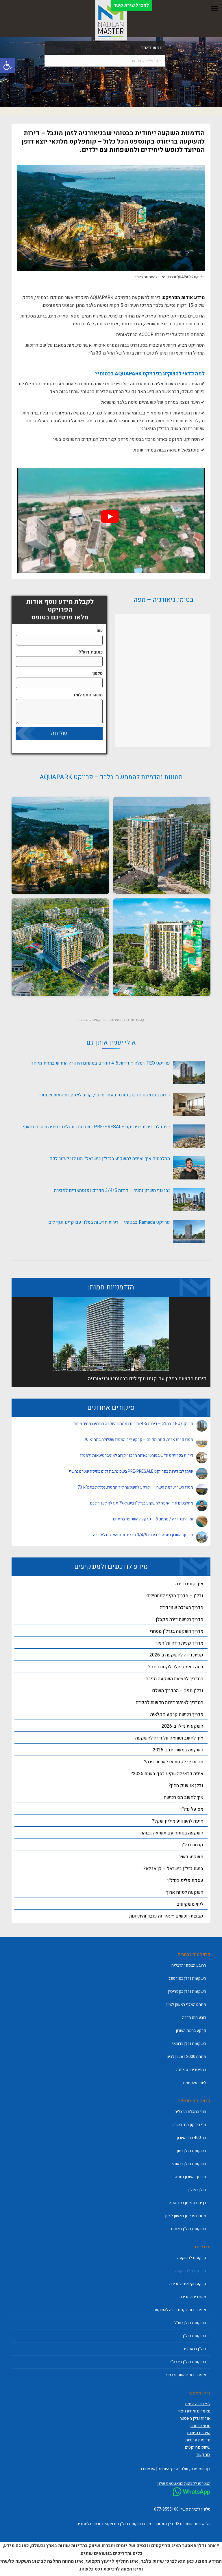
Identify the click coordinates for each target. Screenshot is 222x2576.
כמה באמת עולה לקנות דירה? (176, 1667)
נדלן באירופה (119, 1020)
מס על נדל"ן (192, 1809)
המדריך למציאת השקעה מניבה (174, 1679)
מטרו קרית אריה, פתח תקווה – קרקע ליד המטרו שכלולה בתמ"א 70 (138, 1440)
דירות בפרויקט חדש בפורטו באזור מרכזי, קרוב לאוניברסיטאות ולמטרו (105, 1095)
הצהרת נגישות (199, 2433)
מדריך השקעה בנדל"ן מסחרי (176, 1631)
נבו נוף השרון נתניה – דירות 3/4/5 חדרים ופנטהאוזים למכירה (112, 1190)
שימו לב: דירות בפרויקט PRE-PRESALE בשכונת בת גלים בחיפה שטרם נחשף (96, 1127)
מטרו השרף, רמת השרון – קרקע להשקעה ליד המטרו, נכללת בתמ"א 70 (135, 1487)
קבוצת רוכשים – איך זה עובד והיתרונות (166, 1916)
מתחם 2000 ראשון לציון (186, 2057)
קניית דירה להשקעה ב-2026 (176, 1655)
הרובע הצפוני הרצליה (189, 1965)
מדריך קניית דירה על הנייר (179, 1643)
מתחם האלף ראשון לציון (186, 2005)
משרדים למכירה (193, 2297)
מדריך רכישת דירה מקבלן (180, 1619)
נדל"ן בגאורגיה (194, 2349)
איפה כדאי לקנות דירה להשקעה (180, 2310)
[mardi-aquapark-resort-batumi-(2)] (162, 947)
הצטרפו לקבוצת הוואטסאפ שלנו (184, 2484)
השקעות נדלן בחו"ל (190, 2323)
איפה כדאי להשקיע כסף (186, 2375)
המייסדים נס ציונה (191, 2070)
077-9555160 (166, 2509)
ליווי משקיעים (190, 1904)
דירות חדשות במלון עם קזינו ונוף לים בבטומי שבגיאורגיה (147, 1379)
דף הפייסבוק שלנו (195, 2469)
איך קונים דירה (189, 1584)
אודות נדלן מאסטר (195, 2418)
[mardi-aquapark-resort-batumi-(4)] (60, 846)
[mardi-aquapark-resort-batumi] (162, 846)
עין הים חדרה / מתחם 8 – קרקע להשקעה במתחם (153, 1519)
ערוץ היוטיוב (168, 2469)
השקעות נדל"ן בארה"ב (188, 2362)
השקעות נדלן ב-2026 (182, 1726)
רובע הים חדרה (194, 2018)
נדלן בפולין (197, 2190)
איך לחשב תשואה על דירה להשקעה (169, 1738)
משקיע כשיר (191, 1857)
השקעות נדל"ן (194, 2336)
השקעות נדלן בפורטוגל (187, 1978)
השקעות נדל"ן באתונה (188, 2229)
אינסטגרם (148, 2469)
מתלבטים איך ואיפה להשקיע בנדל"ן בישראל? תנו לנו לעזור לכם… (108, 1159)
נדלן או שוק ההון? (186, 1786)
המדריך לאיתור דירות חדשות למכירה (170, 1702)
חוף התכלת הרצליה (190, 2112)
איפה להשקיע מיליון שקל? (178, 1821)
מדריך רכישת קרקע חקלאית (177, 1714)
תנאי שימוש (200, 2426)
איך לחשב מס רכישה (184, 1797)
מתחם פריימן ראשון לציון (186, 2216)
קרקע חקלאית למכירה (188, 2284)
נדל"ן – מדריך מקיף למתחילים (175, 1596)
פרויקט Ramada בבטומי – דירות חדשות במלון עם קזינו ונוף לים (109, 1222)
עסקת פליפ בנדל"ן (185, 1880)
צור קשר (203, 2455)
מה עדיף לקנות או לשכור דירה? (174, 1762)
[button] (8, 65)
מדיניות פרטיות (198, 2440)
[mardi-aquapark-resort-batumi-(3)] (60, 947)
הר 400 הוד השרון (191, 2138)
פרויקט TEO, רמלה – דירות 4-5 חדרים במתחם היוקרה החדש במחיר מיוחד (100, 1063)
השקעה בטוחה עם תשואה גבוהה (172, 1833)
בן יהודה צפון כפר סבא (188, 2203)
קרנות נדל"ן (192, 1845)
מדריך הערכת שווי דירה (182, 1608)
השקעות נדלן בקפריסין (187, 1991)
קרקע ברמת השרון (191, 2031)
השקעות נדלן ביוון (191, 2151)
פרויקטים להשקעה (92, 1020)
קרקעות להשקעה (192, 2258)
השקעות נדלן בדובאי (189, 2044)
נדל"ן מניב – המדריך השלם (178, 1691)
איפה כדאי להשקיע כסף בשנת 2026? (167, 1774)
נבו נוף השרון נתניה (190, 2177)
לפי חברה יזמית (198, 2404)
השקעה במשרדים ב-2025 (178, 1750)
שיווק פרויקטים (198, 2447)
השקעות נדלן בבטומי (189, 2164)
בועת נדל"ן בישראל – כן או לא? (173, 1869)
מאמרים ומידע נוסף (194, 2411)
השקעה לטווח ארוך (185, 1892)
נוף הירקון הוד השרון (189, 2125)
